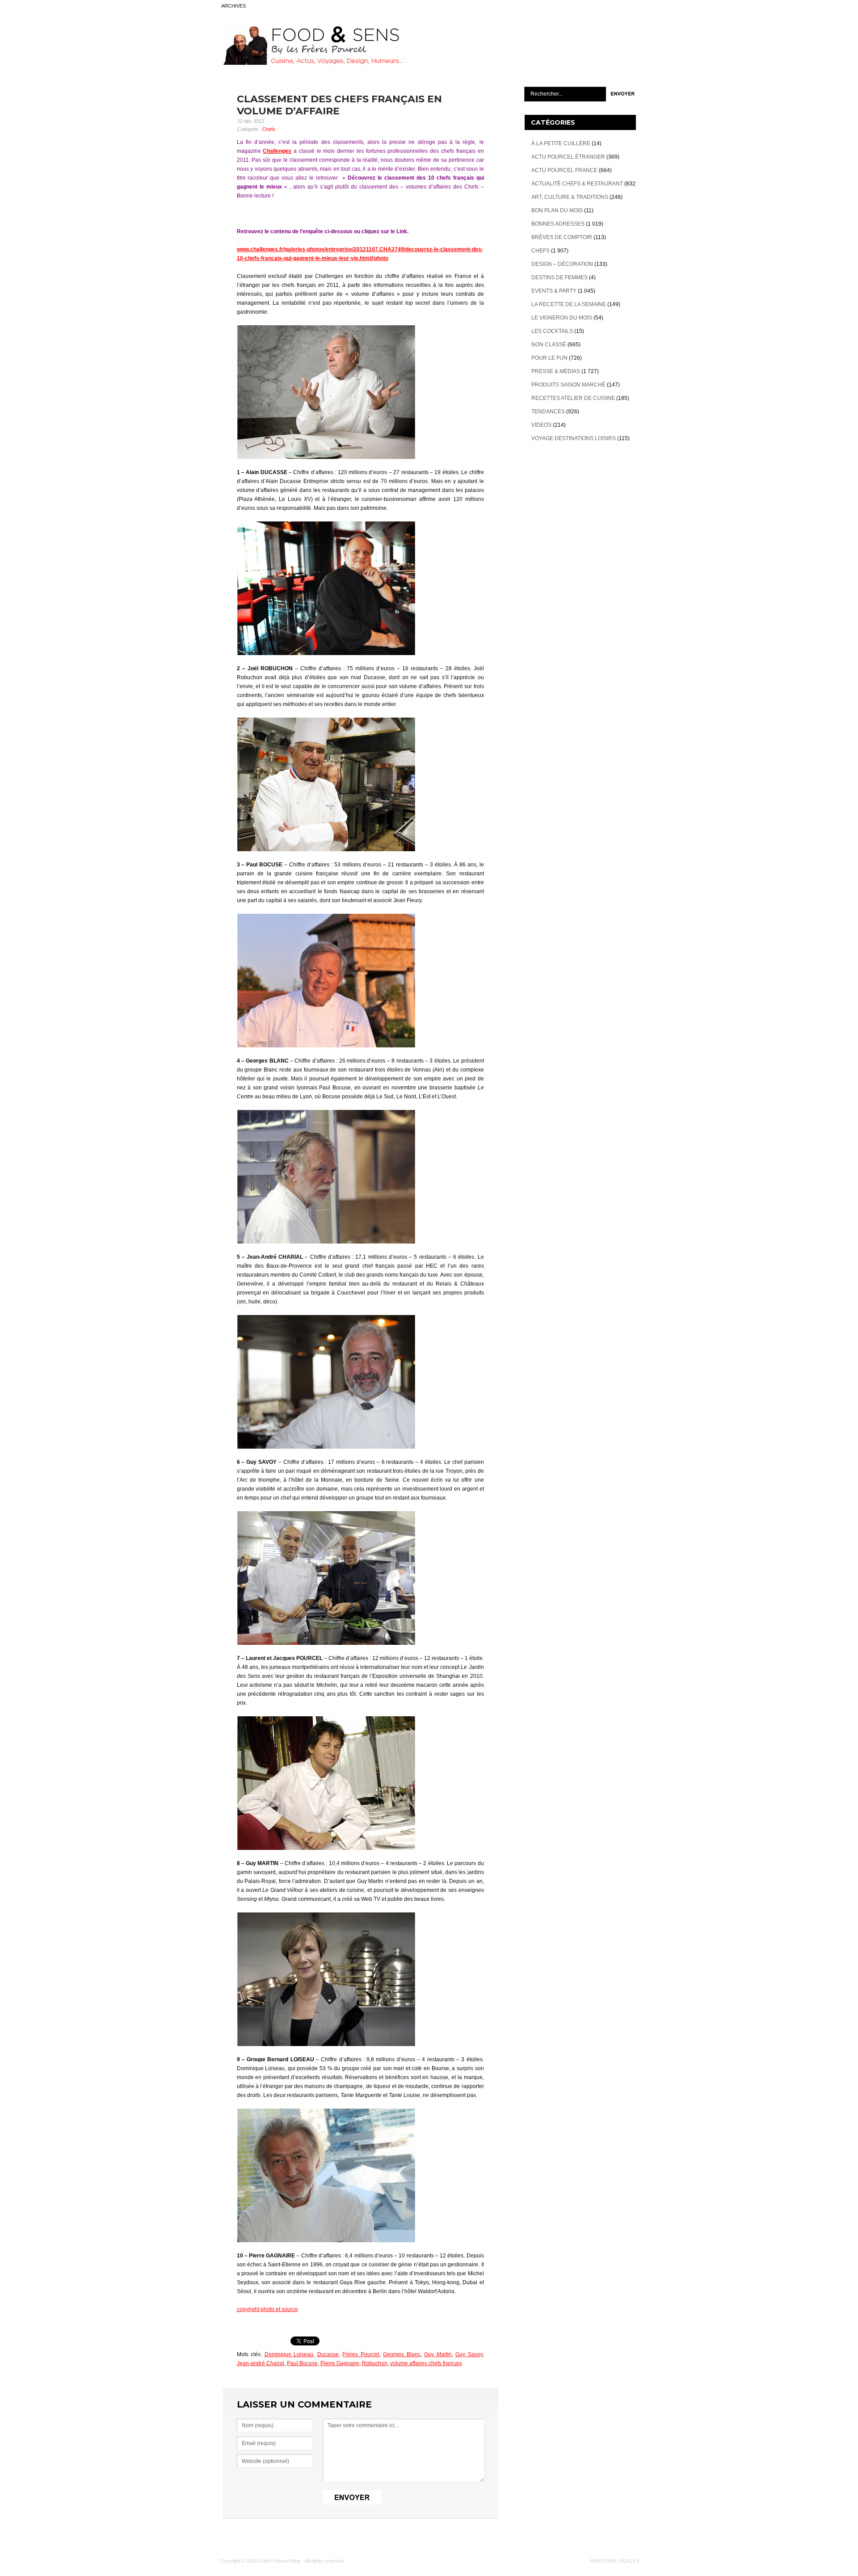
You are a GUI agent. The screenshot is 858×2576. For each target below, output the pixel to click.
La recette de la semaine (569, 304)
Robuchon (375, 2363)
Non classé (549, 345)
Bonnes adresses (558, 224)
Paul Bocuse (302, 2363)
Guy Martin (438, 2354)
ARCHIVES (233, 6)
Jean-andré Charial (261, 2363)
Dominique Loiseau (289, 2354)
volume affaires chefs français (426, 2363)
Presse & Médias (556, 371)
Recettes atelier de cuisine (573, 398)
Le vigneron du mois (562, 318)
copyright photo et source (267, 2309)
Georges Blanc (402, 2354)
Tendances (548, 412)
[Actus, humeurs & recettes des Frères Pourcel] (311, 63)
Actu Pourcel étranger (568, 157)
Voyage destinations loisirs (574, 438)
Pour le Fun (549, 358)
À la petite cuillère (561, 143)
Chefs (269, 129)
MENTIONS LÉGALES (614, 2561)
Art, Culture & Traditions (570, 197)
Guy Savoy (469, 2354)
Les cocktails (552, 331)
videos (541, 425)
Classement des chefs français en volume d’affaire (339, 105)
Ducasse (328, 2354)
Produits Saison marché (568, 385)
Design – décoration (562, 264)
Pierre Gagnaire (340, 2363)
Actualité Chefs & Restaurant (577, 184)
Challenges (277, 151)
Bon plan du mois (557, 210)
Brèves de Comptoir (562, 237)
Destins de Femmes (559, 277)
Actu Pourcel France (564, 170)
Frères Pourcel (361, 2354)
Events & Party (554, 291)
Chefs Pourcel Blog (280, 2561)
